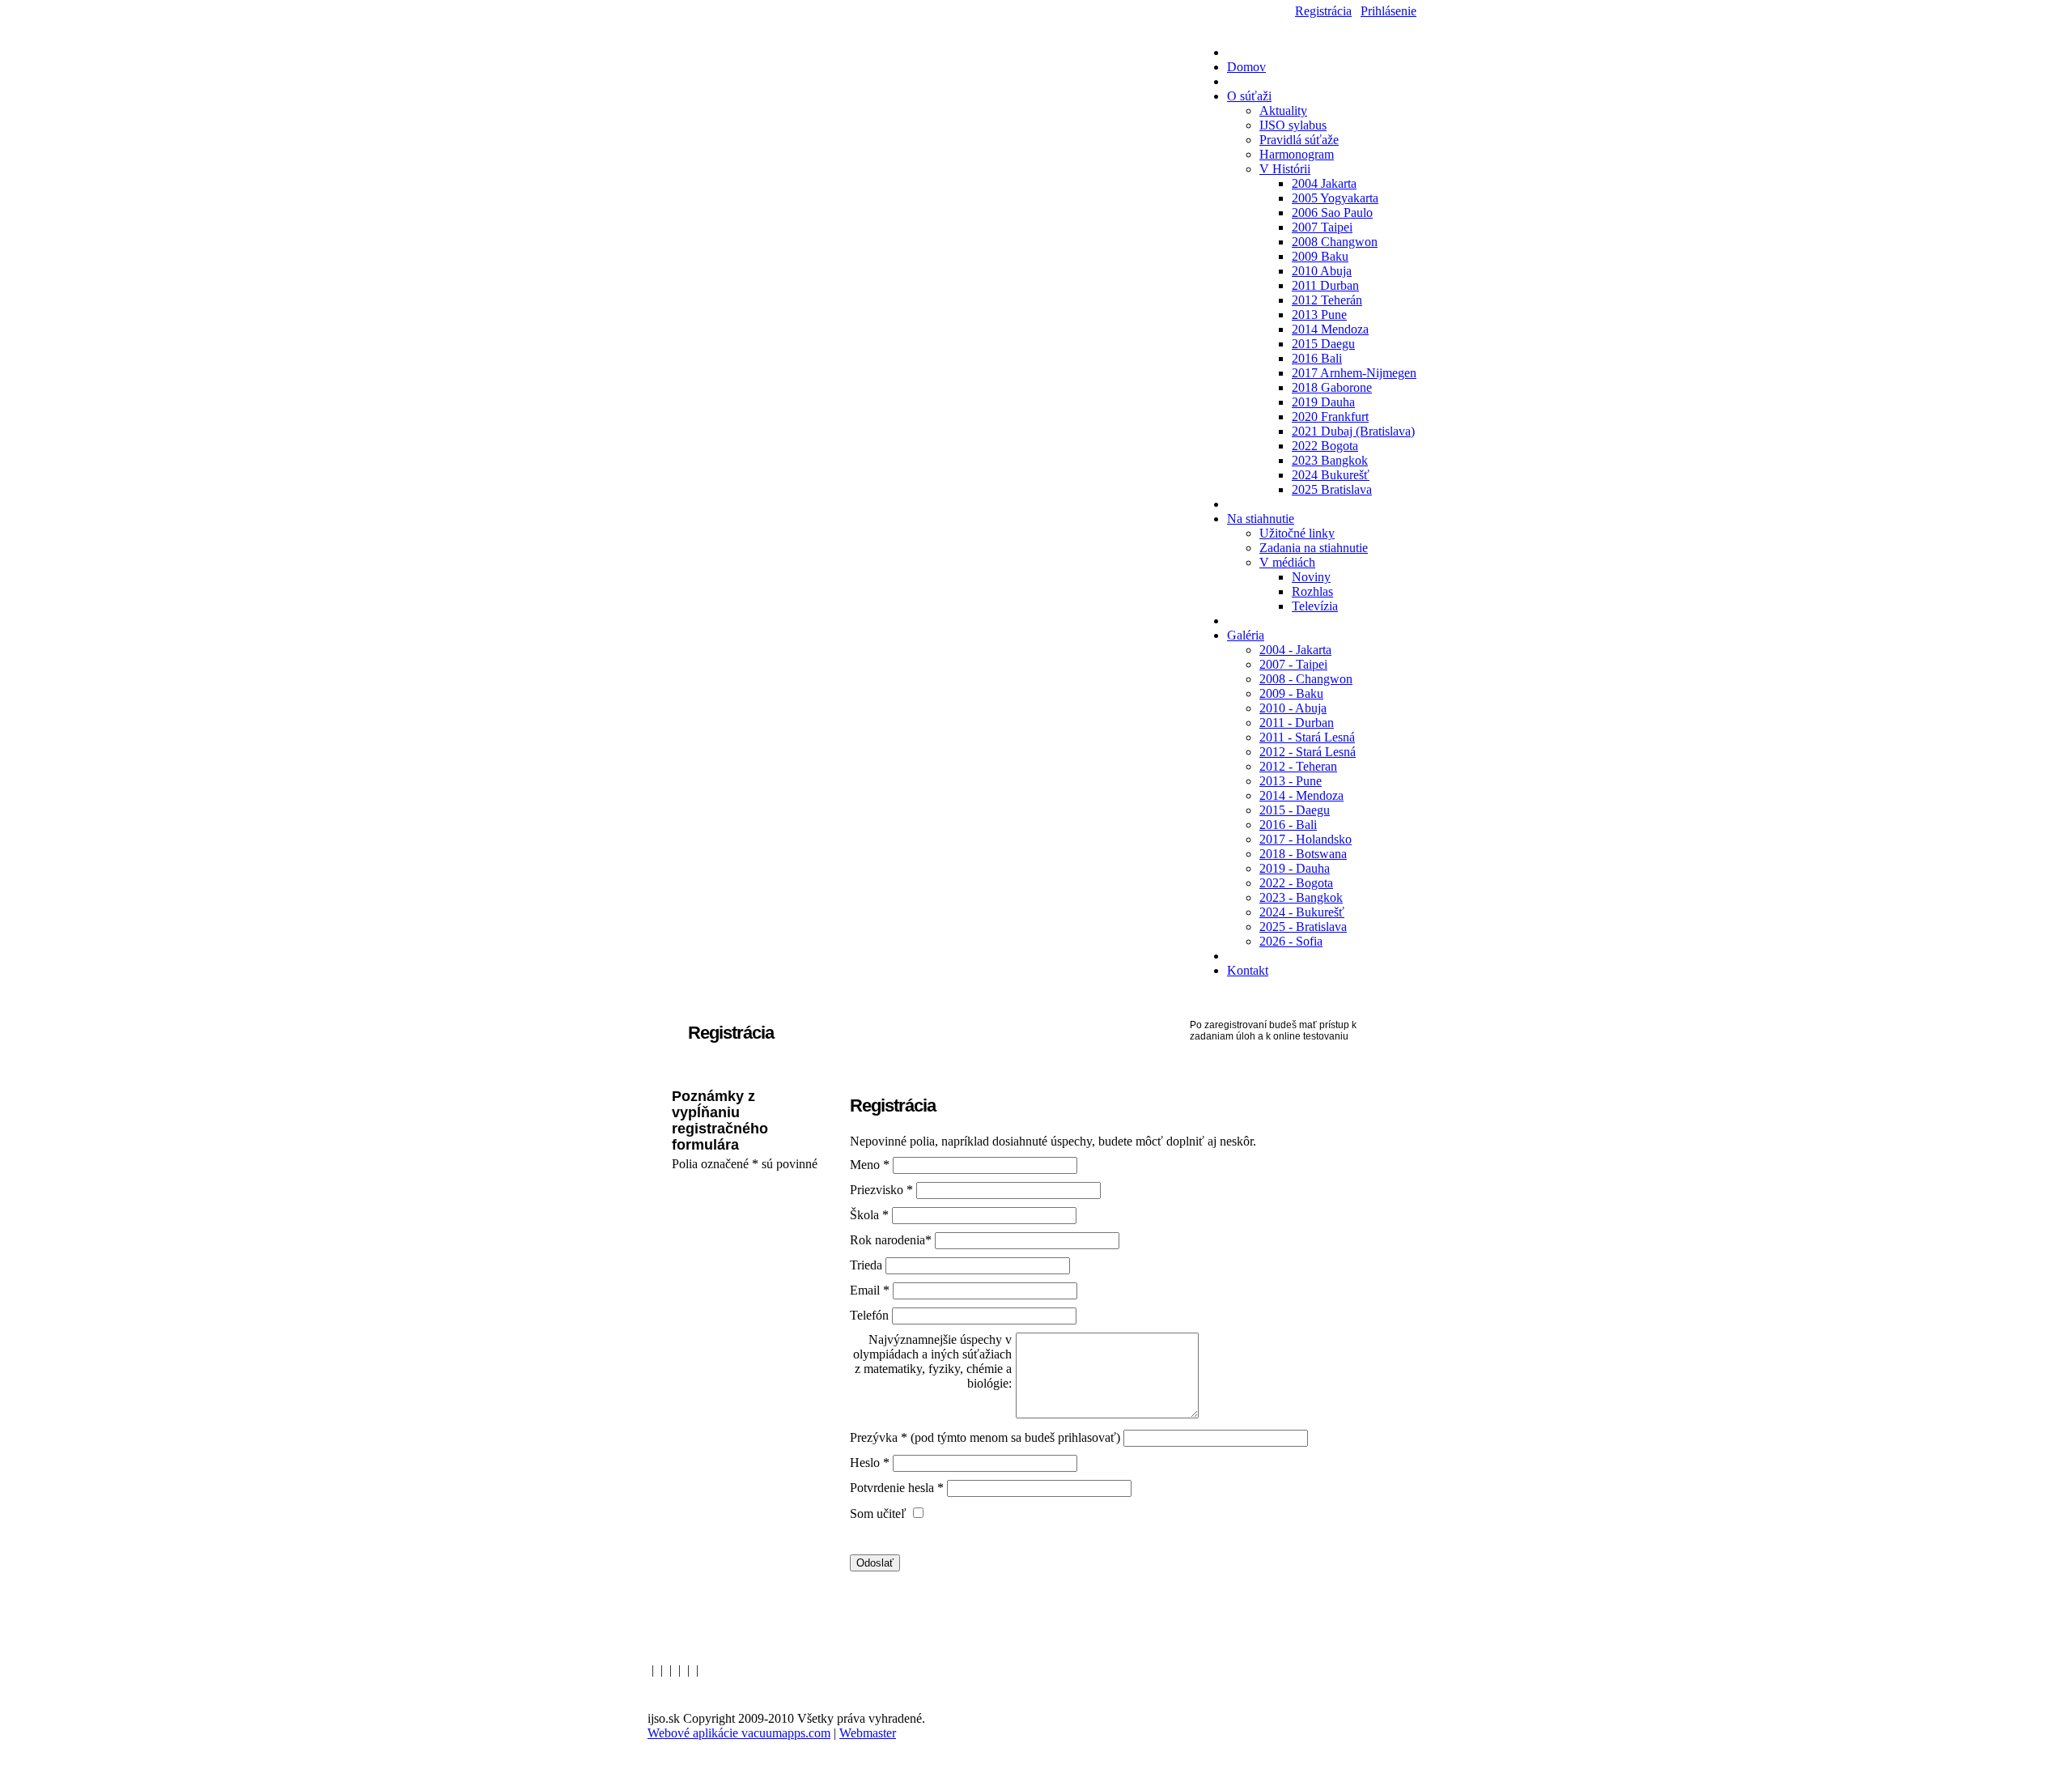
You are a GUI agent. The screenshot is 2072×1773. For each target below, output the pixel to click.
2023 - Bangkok (1301, 897)
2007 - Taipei (1293, 664)
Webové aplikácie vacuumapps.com (739, 1733)
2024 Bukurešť (1331, 475)
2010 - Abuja (1293, 708)
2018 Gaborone (1332, 387)
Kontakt (1248, 970)
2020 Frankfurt (1330, 417)
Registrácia (1323, 11)
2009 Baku (1320, 256)
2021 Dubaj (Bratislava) (1353, 431)
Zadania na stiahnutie (1314, 548)
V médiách (1287, 562)
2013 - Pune (1291, 781)
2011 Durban (1325, 285)
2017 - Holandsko (1306, 839)
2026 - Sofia (1291, 941)
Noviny (1311, 577)
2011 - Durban (1297, 723)
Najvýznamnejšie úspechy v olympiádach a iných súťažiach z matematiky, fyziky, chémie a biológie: (932, 1361)
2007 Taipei (1322, 227)
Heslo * (871, 1463)
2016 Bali (1317, 358)
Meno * (871, 1165)
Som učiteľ (880, 1514)
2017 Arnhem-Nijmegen (1354, 373)
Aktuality (1283, 111)
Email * (871, 1290)
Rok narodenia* (892, 1240)
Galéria (1246, 635)
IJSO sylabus (1293, 125)
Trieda (866, 1265)
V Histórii (1285, 169)
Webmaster (868, 1733)
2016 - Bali (1288, 825)
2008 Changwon (1335, 242)
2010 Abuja (1322, 271)
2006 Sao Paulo (1332, 213)
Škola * (871, 1215)
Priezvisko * (883, 1190)
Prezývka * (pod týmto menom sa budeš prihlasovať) (985, 1437)
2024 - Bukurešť (1302, 912)
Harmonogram (1297, 154)
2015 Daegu (1323, 344)
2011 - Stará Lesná (1307, 737)
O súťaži (1249, 96)
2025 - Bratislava (1303, 927)
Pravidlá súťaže (1299, 140)
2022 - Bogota (1296, 883)
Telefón (869, 1315)
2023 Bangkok (1330, 460)
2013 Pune (1319, 315)
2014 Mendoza (1330, 329)
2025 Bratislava (1332, 489)
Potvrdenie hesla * (898, 1488)
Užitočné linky (1297, 533)
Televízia (1315, 606)
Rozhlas (1312, 591)
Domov (1246, 67)
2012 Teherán (1327, 300)
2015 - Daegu (1295, 810)
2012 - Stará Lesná (1308, 752)
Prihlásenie (1388, 11)
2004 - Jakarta (1295, 650)
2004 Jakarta (1324, 183)
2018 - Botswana (1303, 854)
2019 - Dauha (1295, 868)
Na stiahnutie (1261, 519)
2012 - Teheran (1298, 766)
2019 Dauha (1323, 402)
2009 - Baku (1291, 693)
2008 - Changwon (1306, 679)
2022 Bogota (1325, 446)
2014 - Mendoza (1301, 795)
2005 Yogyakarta (1335, 198)
